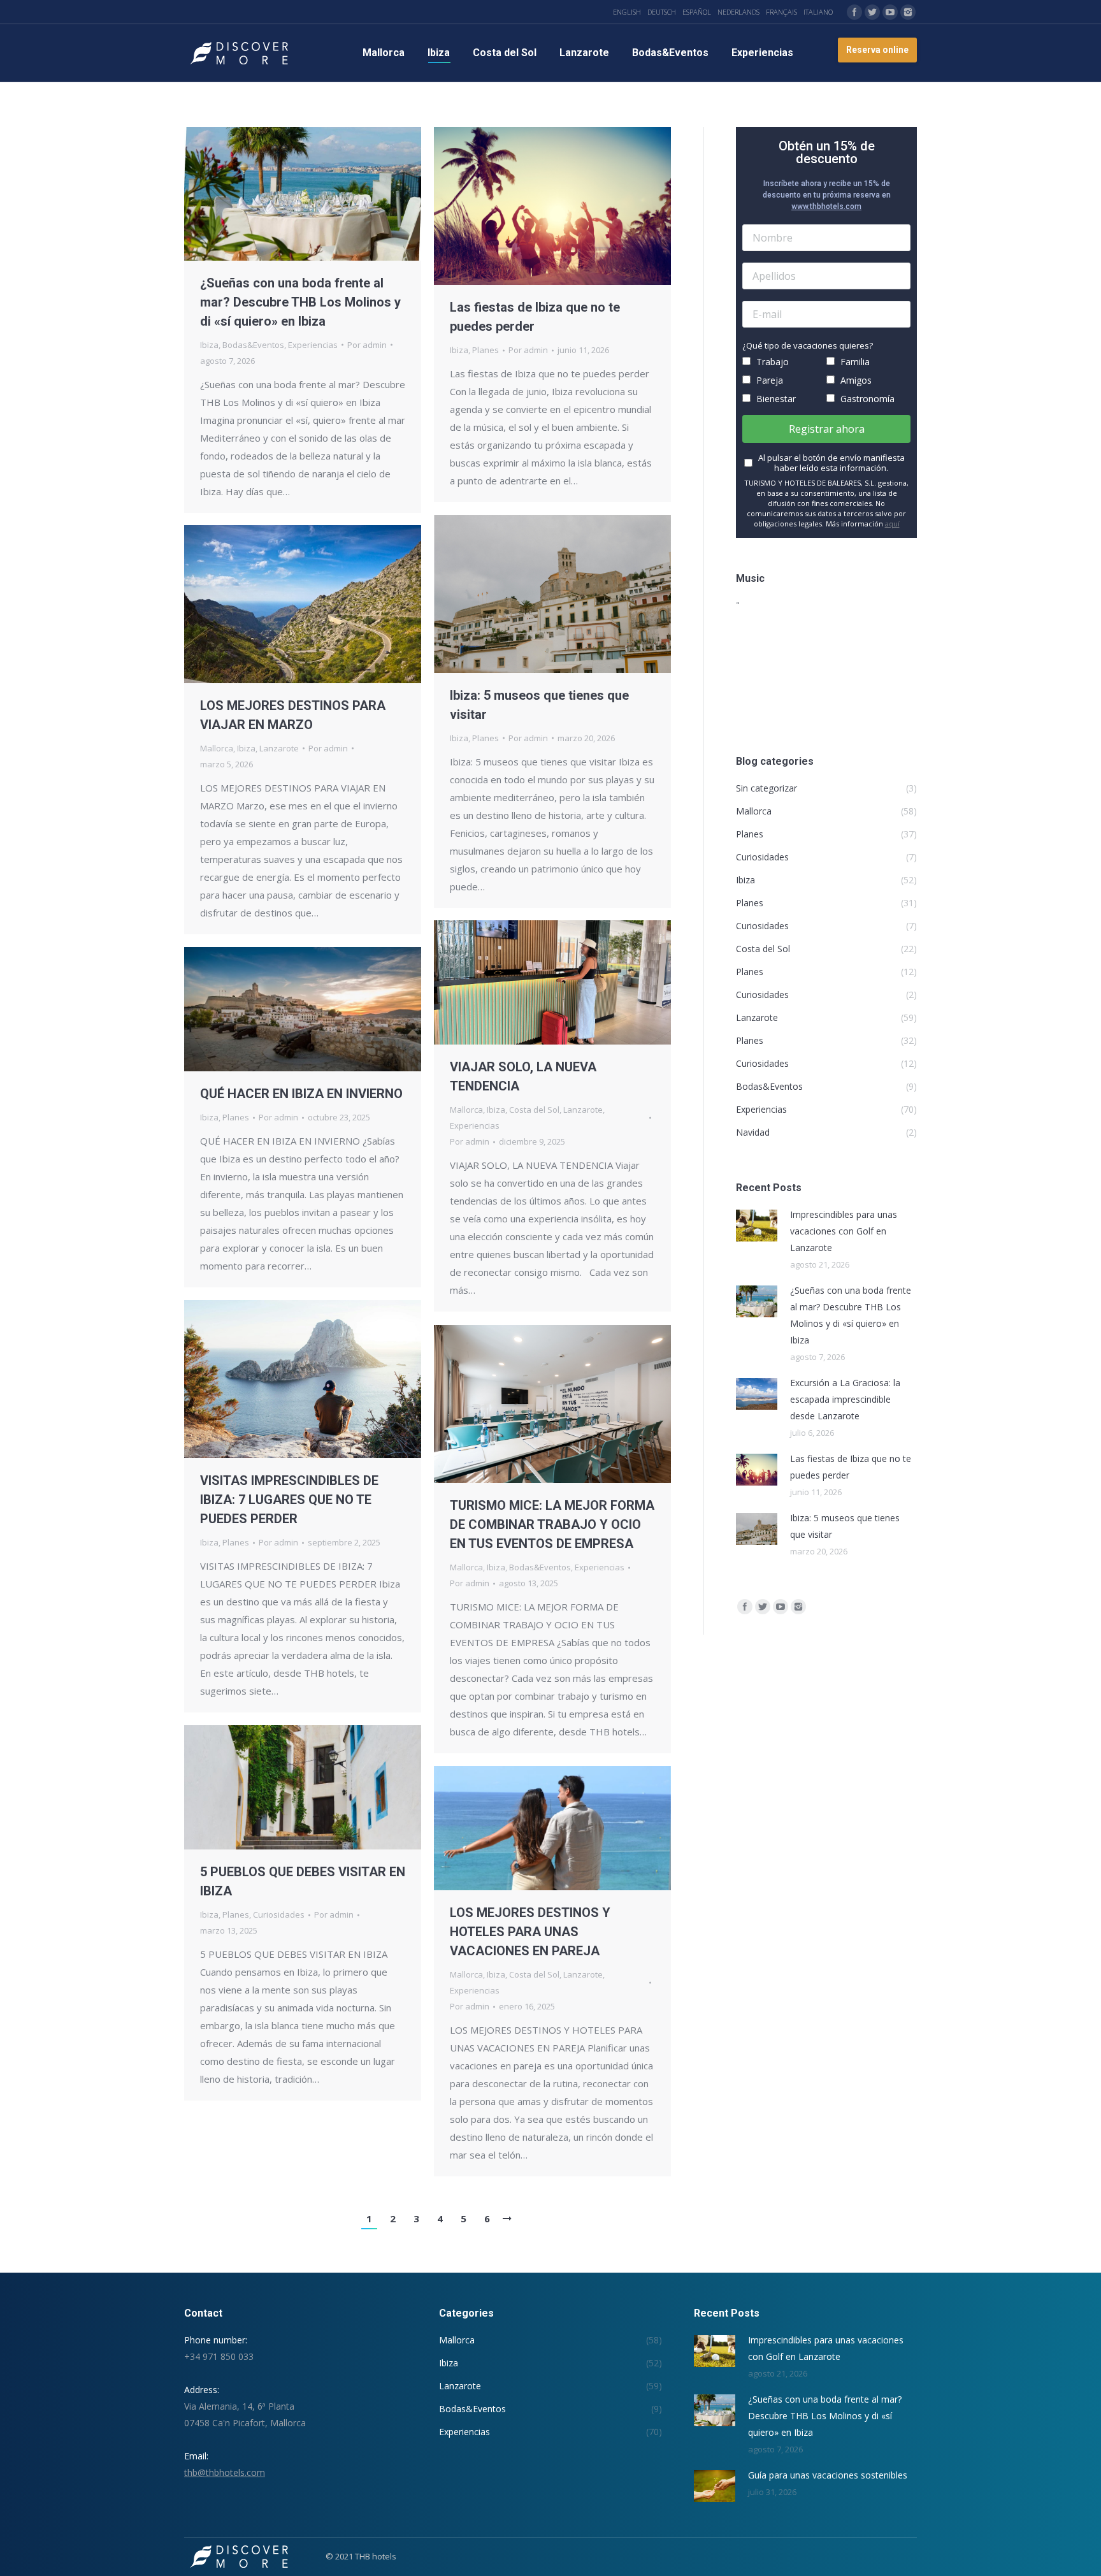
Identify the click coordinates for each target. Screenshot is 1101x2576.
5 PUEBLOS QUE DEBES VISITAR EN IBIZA (303, 1881)
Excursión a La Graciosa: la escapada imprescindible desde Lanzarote (845, 1399)
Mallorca (217, 748)
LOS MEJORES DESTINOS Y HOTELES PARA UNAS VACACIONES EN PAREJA (530, 1932)
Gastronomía (866, 399)
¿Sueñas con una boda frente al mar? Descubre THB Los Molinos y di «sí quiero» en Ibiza (300, 302)
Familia (854, 362)
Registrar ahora (827, 429)
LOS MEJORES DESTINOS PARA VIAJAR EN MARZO (293, 715)
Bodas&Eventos (253, 345)
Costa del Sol (534, 1110)
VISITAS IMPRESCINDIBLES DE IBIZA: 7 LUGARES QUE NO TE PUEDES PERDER (289, 1500)
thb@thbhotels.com (225, 2472)
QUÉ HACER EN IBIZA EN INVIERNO (301, 1094)
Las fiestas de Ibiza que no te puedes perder (535, 317)
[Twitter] (872, 12)
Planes (486, 350)
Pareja (768, 380)
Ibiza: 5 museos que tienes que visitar (539, 705)
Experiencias (313, 345)
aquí (892, 524)
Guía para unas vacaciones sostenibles (828, 2475)
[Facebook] (854, 12)
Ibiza (209, 345)
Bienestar (775, 399)
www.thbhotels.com (826, 206)
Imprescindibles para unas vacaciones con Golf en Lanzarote (844, 1231)
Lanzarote (279, 748)
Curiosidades (279, 1914)
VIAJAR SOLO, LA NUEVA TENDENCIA (523, 1076)
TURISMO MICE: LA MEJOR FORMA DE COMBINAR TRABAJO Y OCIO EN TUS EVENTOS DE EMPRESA (552, 1524)
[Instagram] (908, 12)
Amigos (855, 380)
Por (367, 345)
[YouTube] (890, 12)
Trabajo (771, 362)
